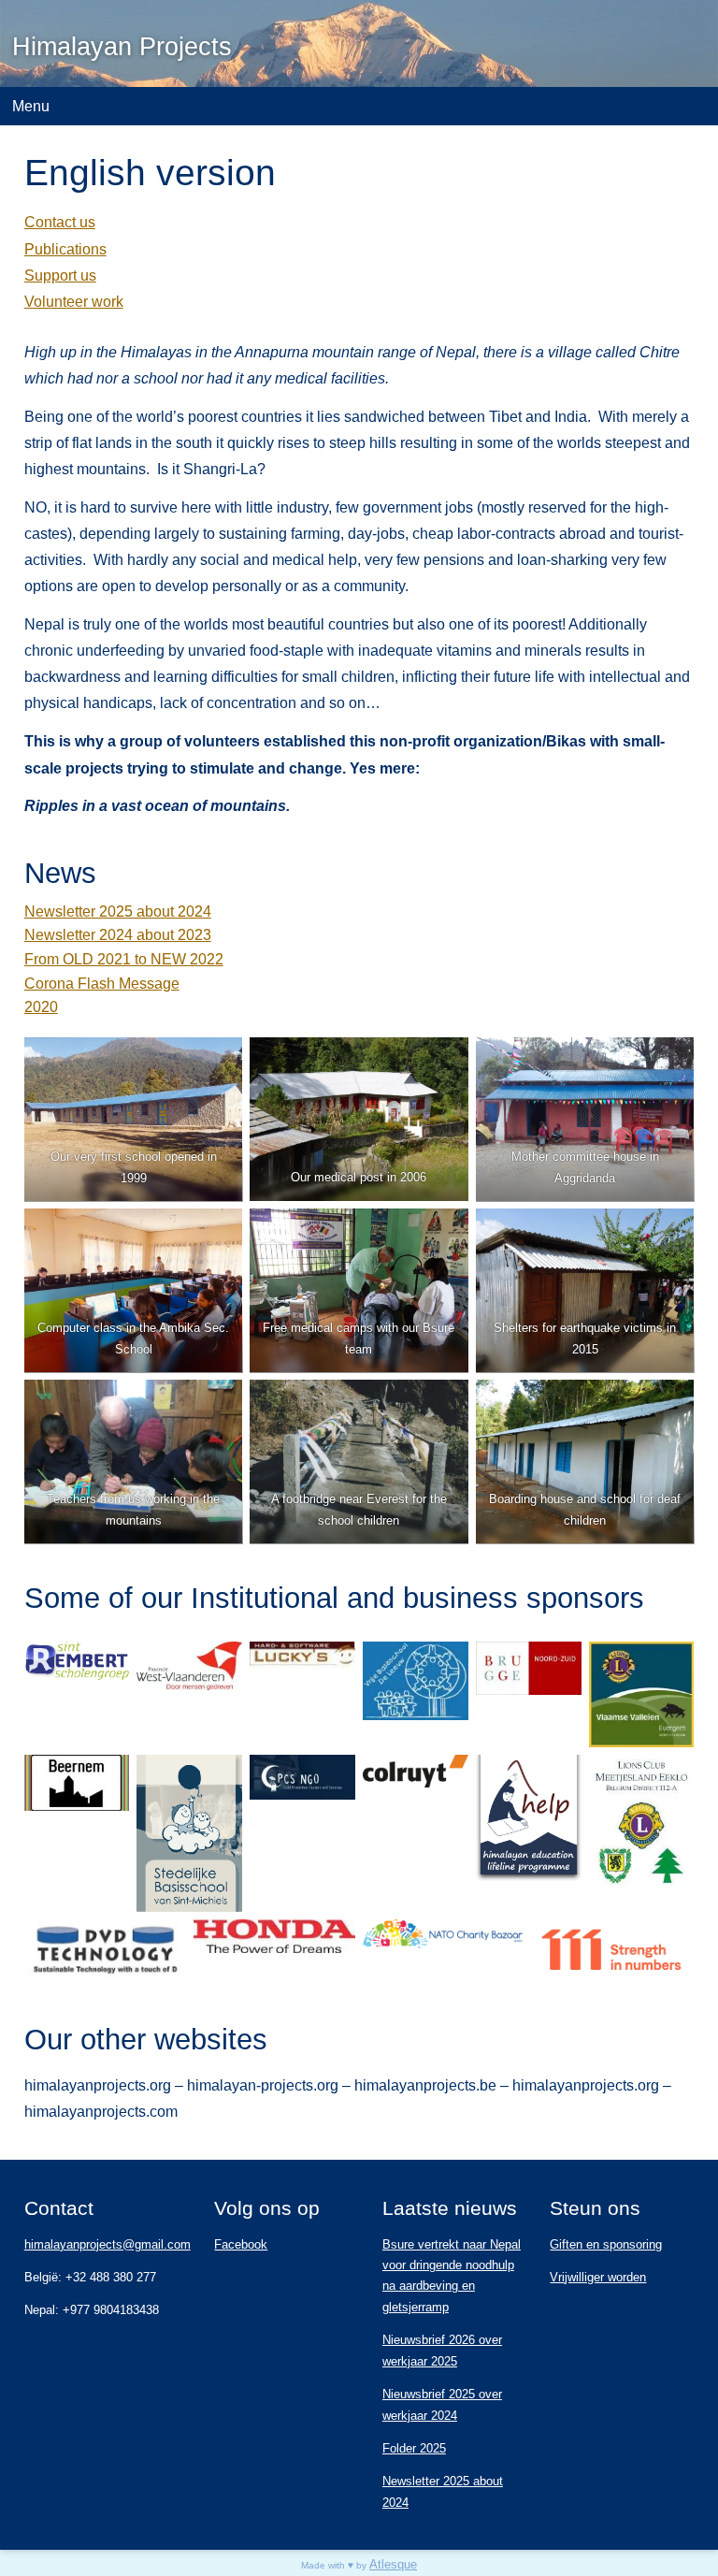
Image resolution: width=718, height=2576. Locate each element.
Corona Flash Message (102, 983)
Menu (31, 106)
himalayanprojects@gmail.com (108, 2244)
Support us (60, 275)
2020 (41, 1006)
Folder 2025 (414, 2448)
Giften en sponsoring (606, 2244)
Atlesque (393, 2564)
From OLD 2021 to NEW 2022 (124, 959)
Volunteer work (74, 301)
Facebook (241, 2244)
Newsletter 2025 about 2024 (118, 911)
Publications (65, 249)
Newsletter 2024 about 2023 (118, 934)
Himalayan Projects (122, 47)
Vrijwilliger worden (598, 2277)
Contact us (60, 222)
